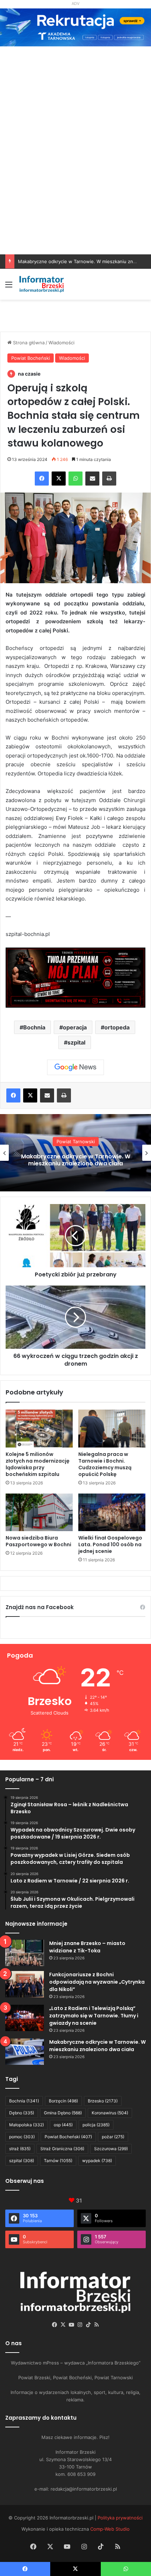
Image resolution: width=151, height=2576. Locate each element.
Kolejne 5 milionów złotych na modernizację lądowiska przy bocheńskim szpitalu (38, 1464)
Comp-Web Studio (110, 2529)
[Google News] (75, 1067)
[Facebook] (42, 479)
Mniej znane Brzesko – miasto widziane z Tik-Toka (87, 1947)
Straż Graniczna (62, 2149)
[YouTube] (71, 2325)
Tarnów (58, 2161)
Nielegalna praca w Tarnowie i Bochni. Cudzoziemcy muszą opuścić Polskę (105, 1464)
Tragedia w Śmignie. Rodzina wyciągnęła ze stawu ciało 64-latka (76, 1160)
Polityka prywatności (120, 2518)
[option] (75, 1153)
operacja (75, 1027)
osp (63, 2125)
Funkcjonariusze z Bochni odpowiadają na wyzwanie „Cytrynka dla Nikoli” (97, 1982)
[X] (59, 479)
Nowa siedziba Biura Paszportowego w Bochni (38, 1541)
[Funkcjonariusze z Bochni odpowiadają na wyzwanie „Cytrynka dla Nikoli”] (25, 1984)
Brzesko (103, 2101)
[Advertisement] (75, 175)
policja (96, 2125)
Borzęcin (63, 2101)
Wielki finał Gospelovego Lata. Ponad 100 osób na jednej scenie (110, 1544)
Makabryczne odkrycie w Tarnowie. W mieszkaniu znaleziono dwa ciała (97, 2046)
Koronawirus (110, 2113)
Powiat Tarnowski (76, 1142)
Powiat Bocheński (31, 358)
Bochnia (34, 1027)
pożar (113, 2137)
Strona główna (28, 343)
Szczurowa (111, 2149)
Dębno (22, 2113)
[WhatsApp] (75, 479)
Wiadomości (61, 343)
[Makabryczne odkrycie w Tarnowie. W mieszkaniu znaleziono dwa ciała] (25, 2052)
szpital (76, 1042)
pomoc (22, 2137)
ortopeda (117, 1027)
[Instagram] (80, 2325)
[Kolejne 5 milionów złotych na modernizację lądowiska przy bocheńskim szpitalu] (39, 1429)
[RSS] (97, 2325)
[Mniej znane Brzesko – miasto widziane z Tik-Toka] (25, 1953)
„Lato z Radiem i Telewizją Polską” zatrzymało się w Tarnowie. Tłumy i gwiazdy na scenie (94, 2016)
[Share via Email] (92, 479)
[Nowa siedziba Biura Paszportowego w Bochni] (39, 1513)
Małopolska (27, 2125)
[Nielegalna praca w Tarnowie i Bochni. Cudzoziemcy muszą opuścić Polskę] (112, 1429)
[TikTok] (88, 2325)
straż (20, 2149)
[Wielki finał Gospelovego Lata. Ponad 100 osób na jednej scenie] (112, 1513)
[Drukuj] (109, 479)
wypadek (97, 2161)
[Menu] (9, 287)
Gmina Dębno (63, 2113)
